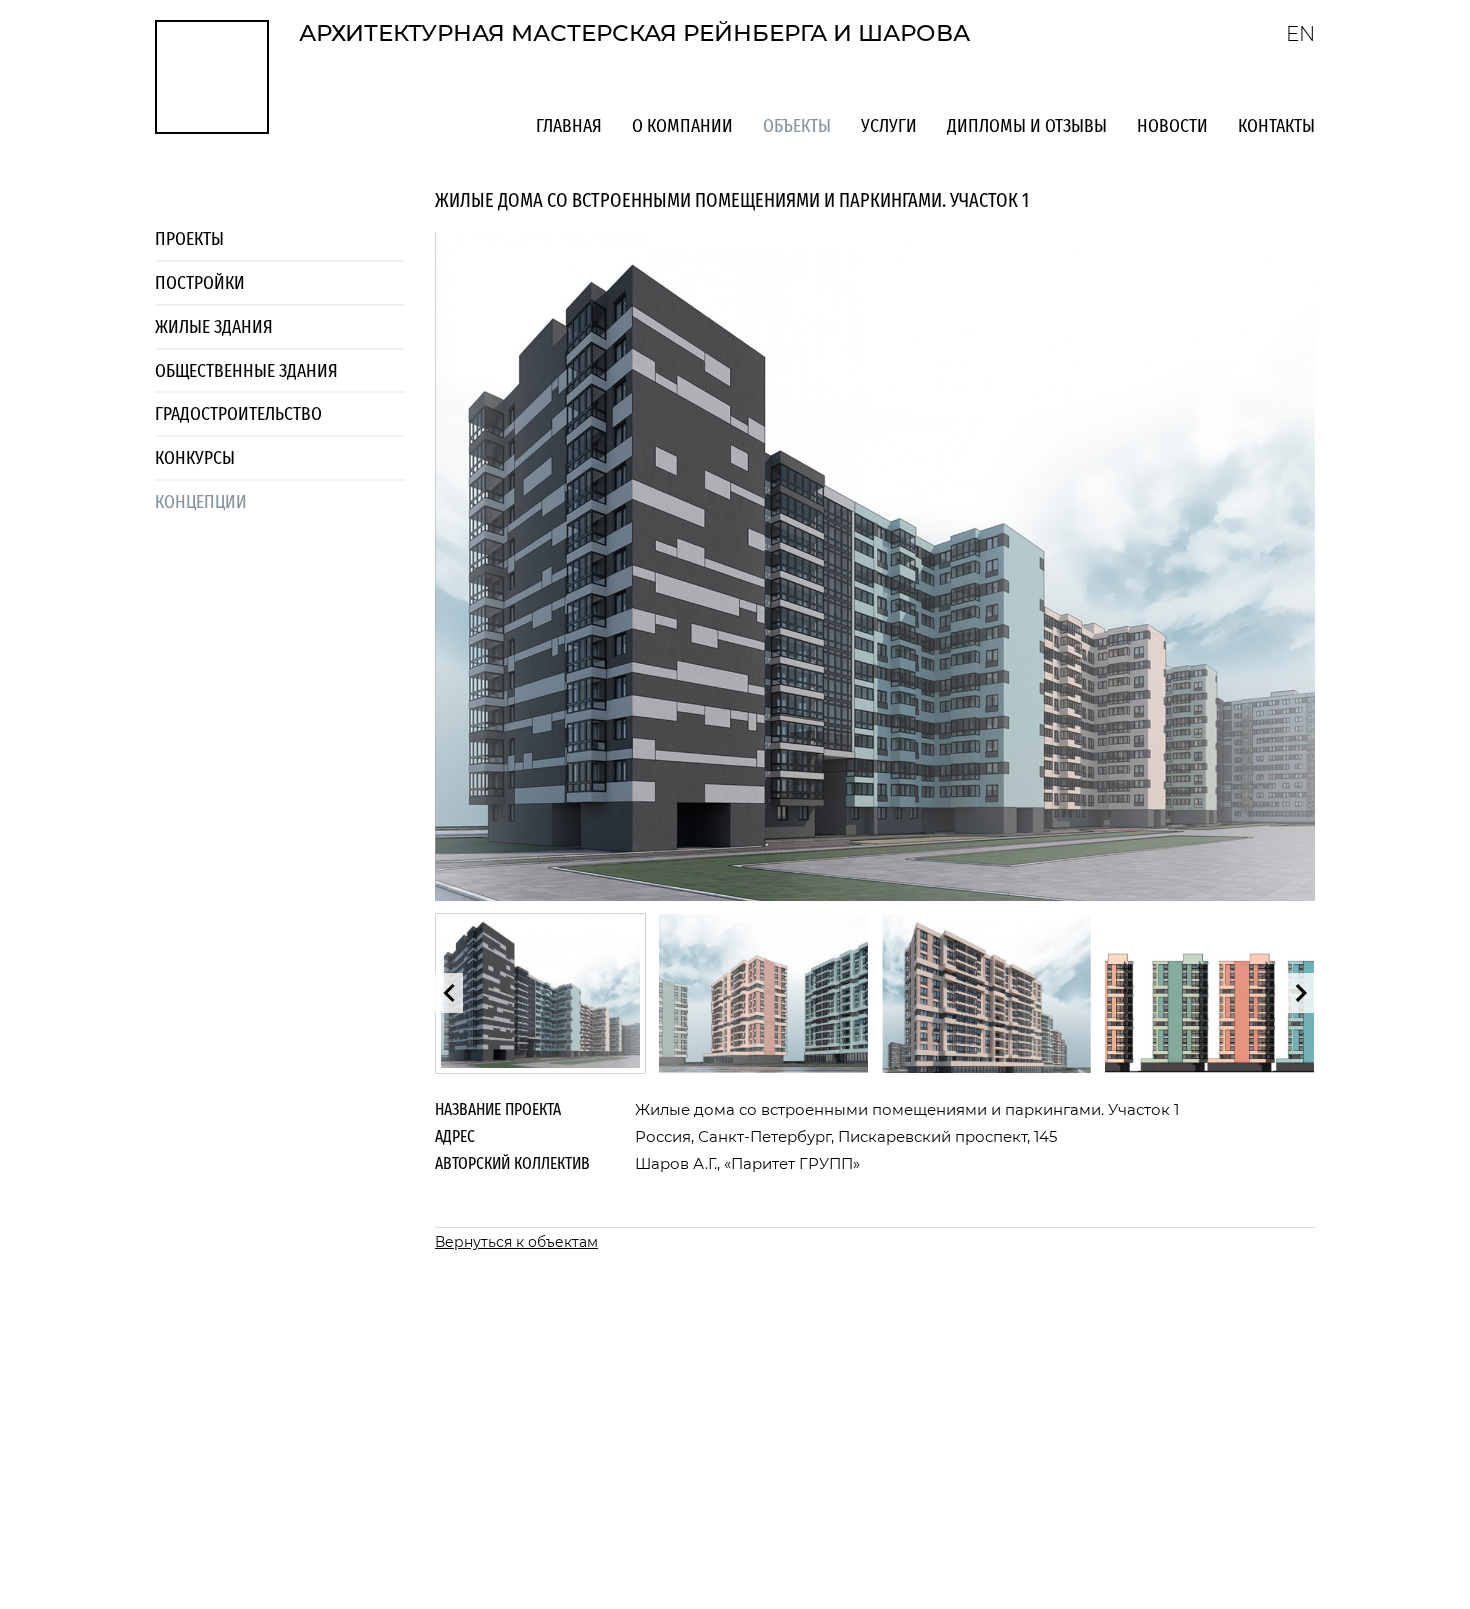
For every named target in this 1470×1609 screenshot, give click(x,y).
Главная (569, 126)
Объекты (797, 126)
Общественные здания (246, 370)
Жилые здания (214, 326)
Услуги (889, 126)
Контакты (1276, 126)
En (1300, 34)
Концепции (201, 501)
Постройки (200, 282)
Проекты (189, 238)
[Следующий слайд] (1301, 993)
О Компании (682, 126)
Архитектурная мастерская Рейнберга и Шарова (634, 33)
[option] (540, 993)
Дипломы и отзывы (1027, 126)
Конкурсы (195, 457)
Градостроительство (238, 413)
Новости (1172, 126)
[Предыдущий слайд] (449, 993)
